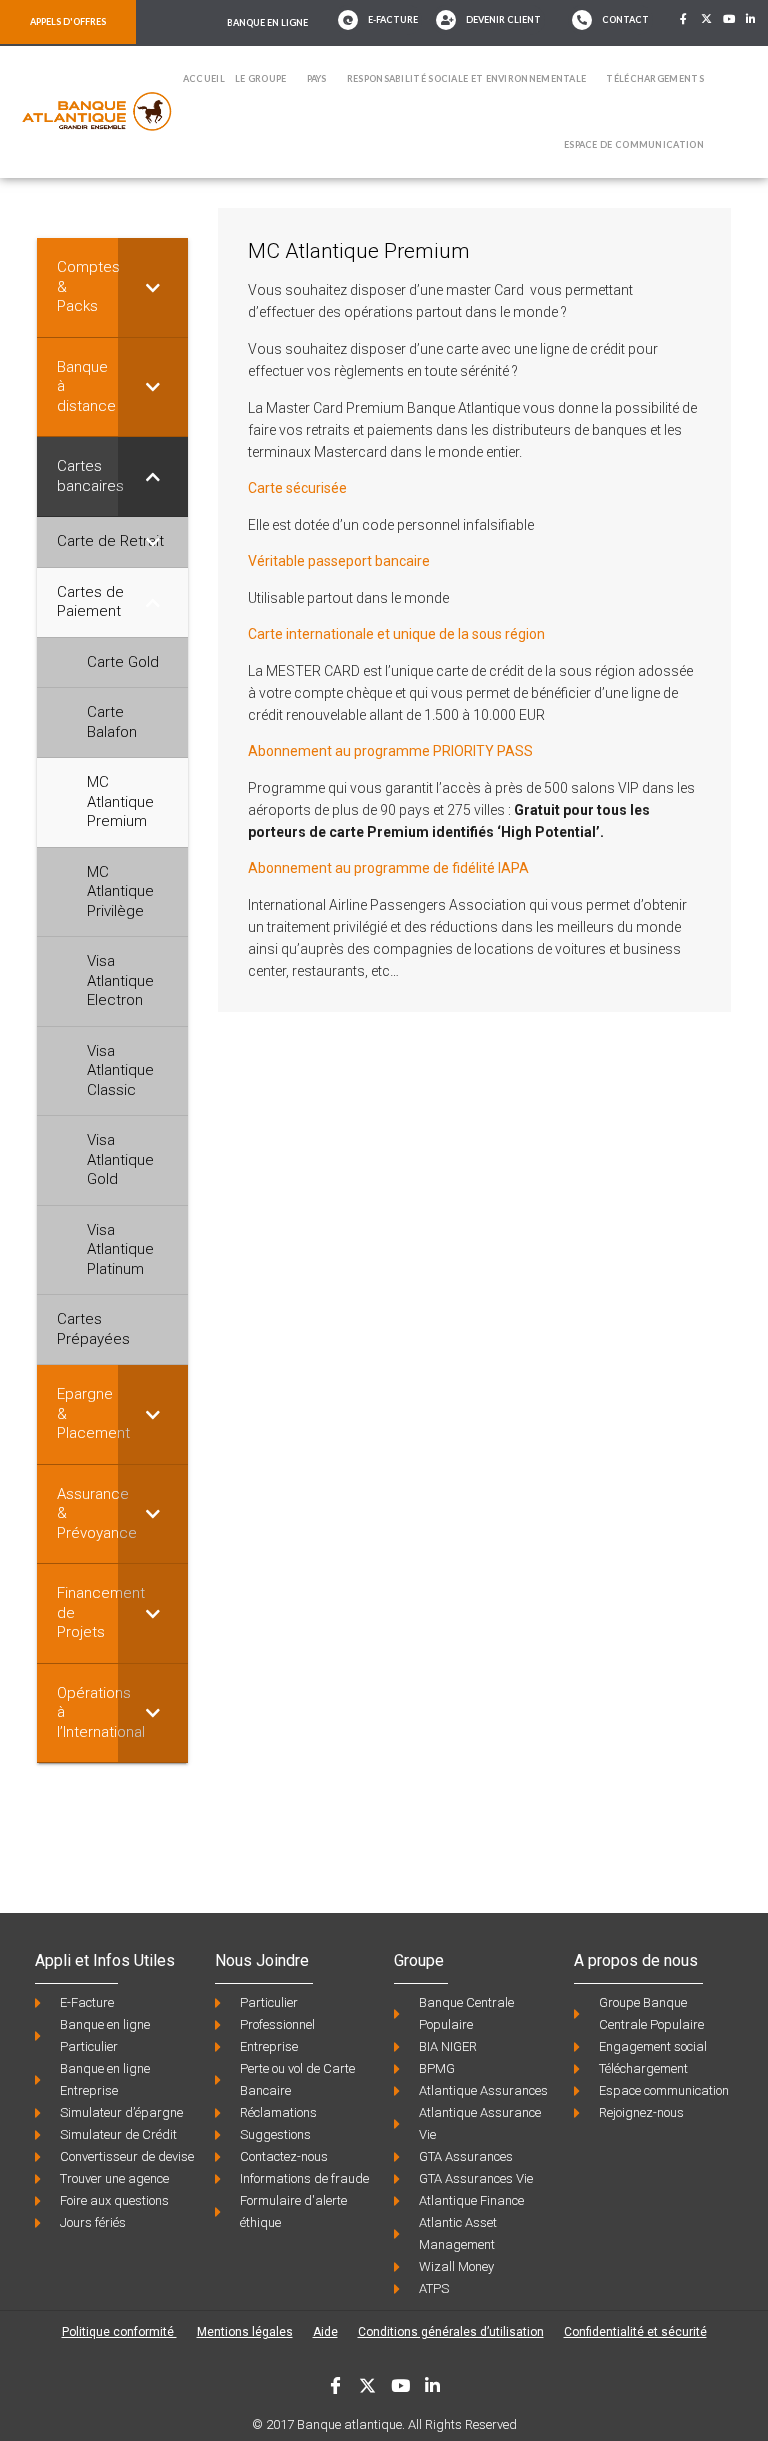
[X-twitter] (706, 19)
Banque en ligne (267, 22)
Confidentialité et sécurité (635, 2332)
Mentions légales (245, 2332)
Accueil (204, 78)
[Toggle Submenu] (153, 287)
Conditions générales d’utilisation (451, 2332)
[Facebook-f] (684, 19)
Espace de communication (634, 144)
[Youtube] (729, 19)
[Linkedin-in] (752, 19)
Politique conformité (119, 2332)
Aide (325, 2332)
